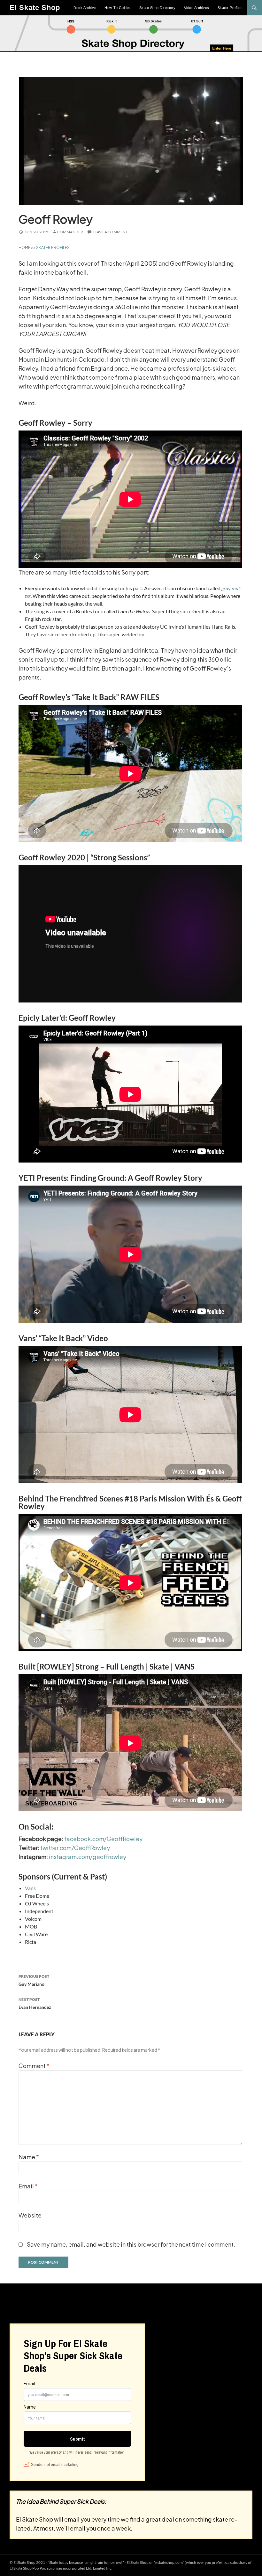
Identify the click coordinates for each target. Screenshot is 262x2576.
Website (30, 2215)
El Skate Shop (35, 8)
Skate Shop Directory (158, 8)
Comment (34, 2066)
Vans (30, 1888)
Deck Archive (85, 8)
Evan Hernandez (35, 2003)
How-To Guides (118, 8)
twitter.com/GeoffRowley (75, 1848)
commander (70, 232)
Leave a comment (110, 232)
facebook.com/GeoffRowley (103, 1839)
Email (28, 2186)
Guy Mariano (34, 1980)
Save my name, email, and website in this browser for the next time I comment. (131, 2244)
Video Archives (197, 8)
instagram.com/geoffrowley (88, 1857)
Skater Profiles (230, 8)
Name (29, 2157)
